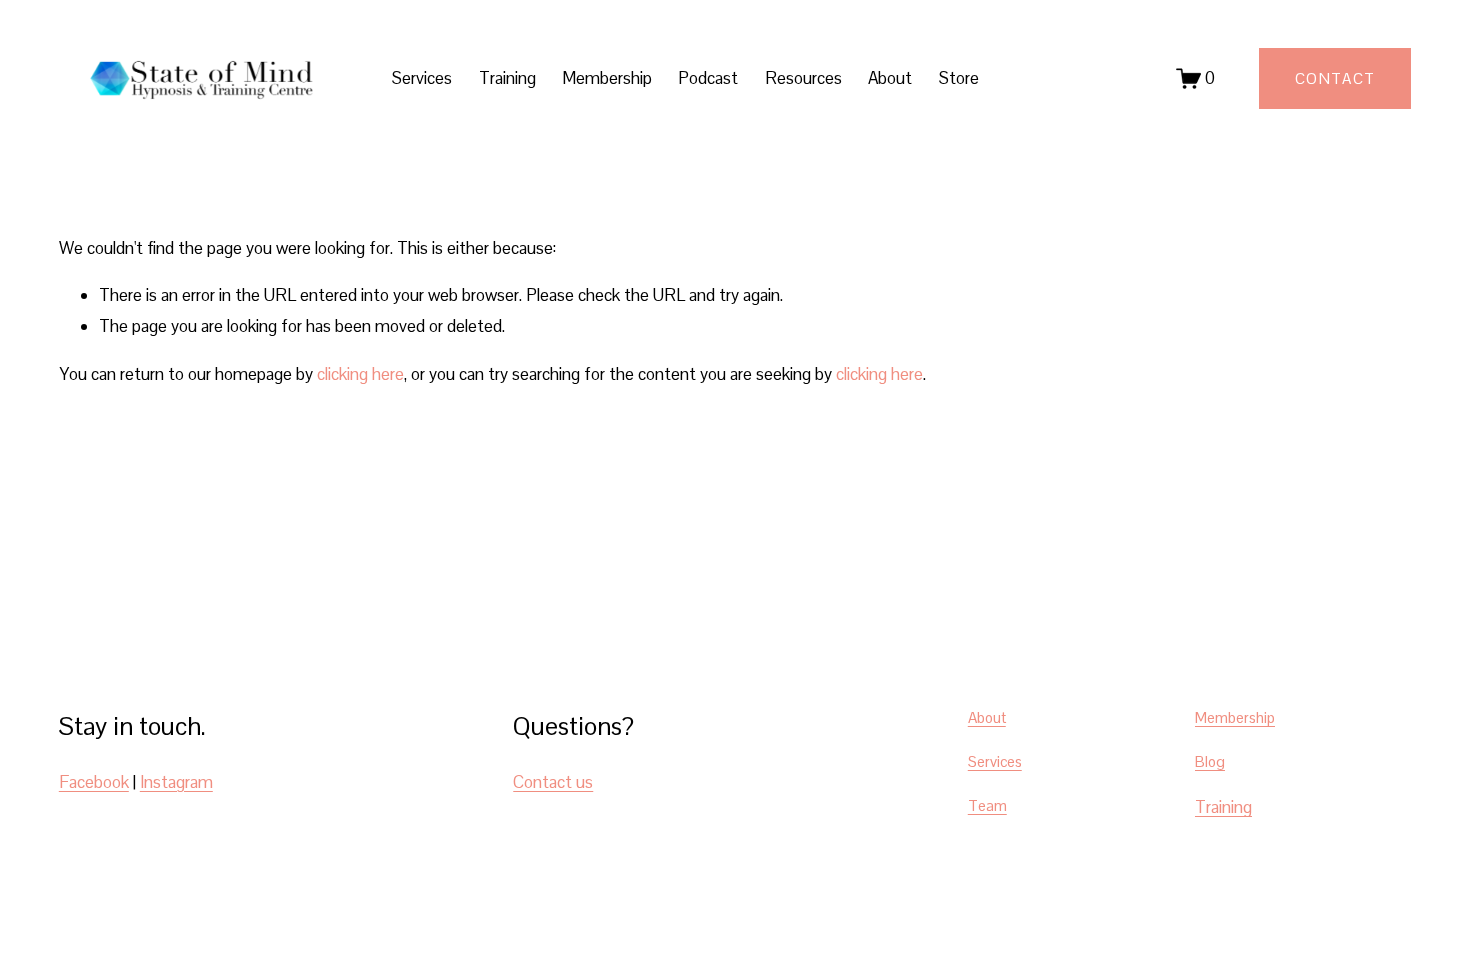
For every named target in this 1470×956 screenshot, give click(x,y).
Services (995, 761)
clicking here (360, 374)
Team (987, 805)
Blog (1210, 761)
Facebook (94, 782)
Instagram (176, 782)
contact (1335, 78)
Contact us (553, 782)
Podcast (708, 78)
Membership (607, 78)
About (890, 78)
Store (959, 78)
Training (507, 78)
